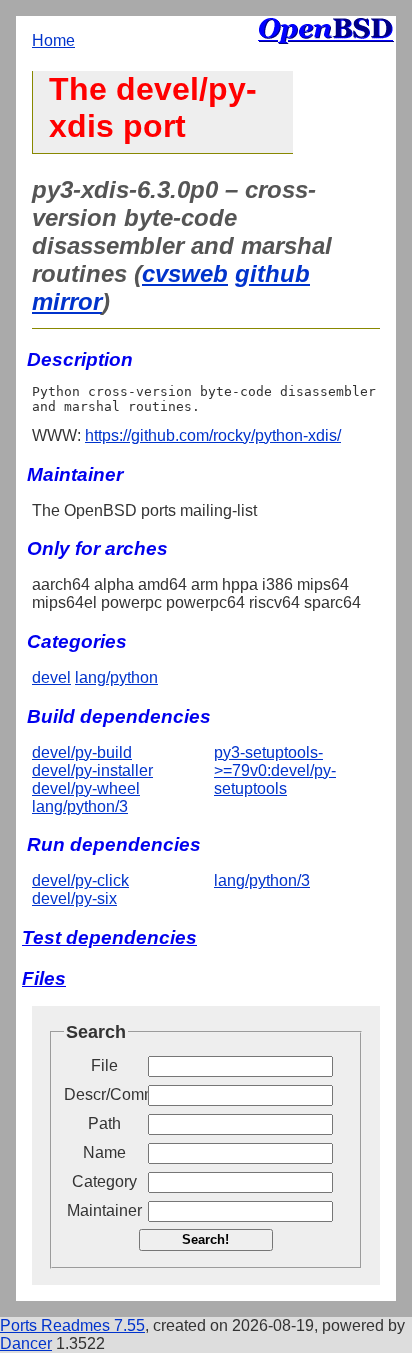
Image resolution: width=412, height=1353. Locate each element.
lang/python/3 (80, 806)
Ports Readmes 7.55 (72, 1325)
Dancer (26, 1343)
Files (44, 978)
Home (53, 40)
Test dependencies (109, 937)
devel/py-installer (92, 770)
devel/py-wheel (86, 788)
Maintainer (104, 1210)
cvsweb (185, 273)
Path (104, 1123)
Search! (205, 1239)
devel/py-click (80, 880)
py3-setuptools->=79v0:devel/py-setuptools (275, 770)
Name (104, 1152)
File (104, 1065)
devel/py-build (82, 752)
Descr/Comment (104, 1094)
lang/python (116, 677)
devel (51, 677)
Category (104, 1181)
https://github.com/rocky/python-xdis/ (213, 435)
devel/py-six (74, 898)
